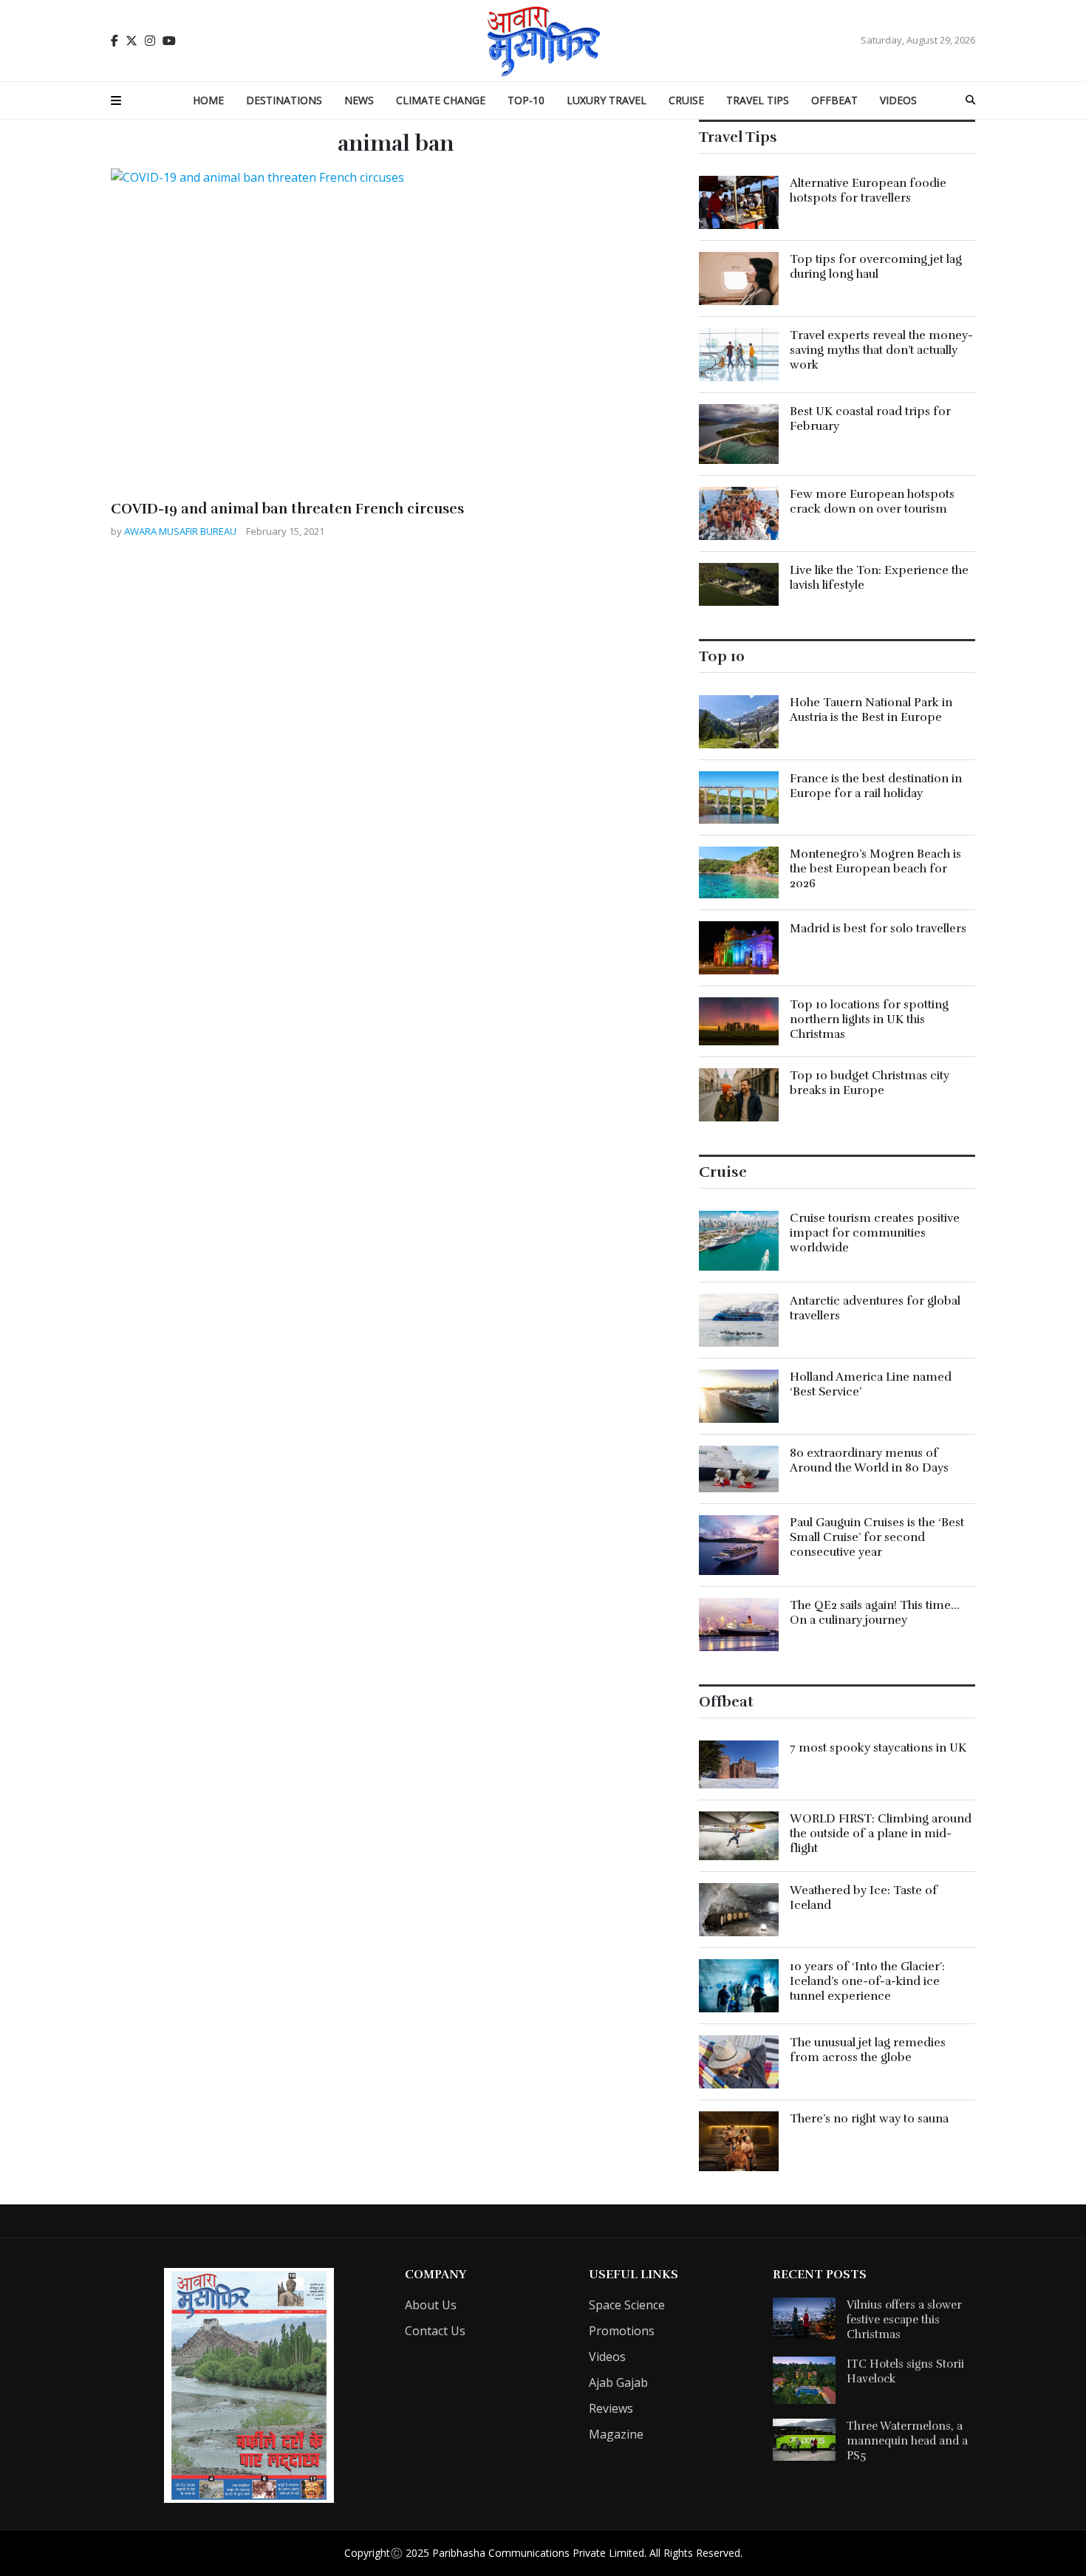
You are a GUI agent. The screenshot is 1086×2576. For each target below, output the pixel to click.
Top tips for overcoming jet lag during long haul (876, 267)
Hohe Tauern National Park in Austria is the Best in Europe (871, 710)
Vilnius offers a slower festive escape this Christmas (904, 2320)
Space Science (627, 2305)
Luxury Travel (607, 100)
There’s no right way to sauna (869, 2119)
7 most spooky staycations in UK (878, 1748)
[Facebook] (115, 41)
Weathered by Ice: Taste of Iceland (864, 1898)
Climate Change (441, 100)
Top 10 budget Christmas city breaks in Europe (870, 1083)
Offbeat (834, 100)
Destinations (284, 100)
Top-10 (526, 100)
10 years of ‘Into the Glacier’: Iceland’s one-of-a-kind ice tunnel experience (867, 1981)
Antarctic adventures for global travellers (875, 1308)
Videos (898, 100)
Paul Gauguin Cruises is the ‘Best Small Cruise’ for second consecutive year (877, 1537)
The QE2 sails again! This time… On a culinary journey (875, 1613)
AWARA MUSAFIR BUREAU (181, 531)
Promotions (622, 2331)
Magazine (616, 2434)
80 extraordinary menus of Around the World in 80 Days (869, 1460)
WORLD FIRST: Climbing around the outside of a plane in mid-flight (881, 1834)
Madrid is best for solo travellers (878, 929)
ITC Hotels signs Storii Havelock (905, 2371)
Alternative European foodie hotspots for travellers (868, 191)
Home (208, 100)
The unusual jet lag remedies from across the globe (868, 2050)
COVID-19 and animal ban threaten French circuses (287, 509)
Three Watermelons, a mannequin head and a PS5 (907, 2441)
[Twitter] (132, 41)
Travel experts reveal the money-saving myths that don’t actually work (881, 350)
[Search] (970, 100)
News (359, 100)
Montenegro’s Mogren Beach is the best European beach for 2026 (875, 869)
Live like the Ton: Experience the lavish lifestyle (879, 578)
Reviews (611, 2408)
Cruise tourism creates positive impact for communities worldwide (875, 1233)
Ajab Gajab (618, 2382)
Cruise (686, 100)
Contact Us (435, 2331)
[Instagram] (150, 41)
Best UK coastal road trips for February (870, 419)
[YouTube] (169, 41)
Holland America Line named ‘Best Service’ (871, 1384)
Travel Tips (758, 100)
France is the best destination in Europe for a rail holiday (876, 786)
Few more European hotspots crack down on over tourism (872, 502)
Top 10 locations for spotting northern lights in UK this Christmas (869, 1019)
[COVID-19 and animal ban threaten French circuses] (396, 329)
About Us (431, 2305)
